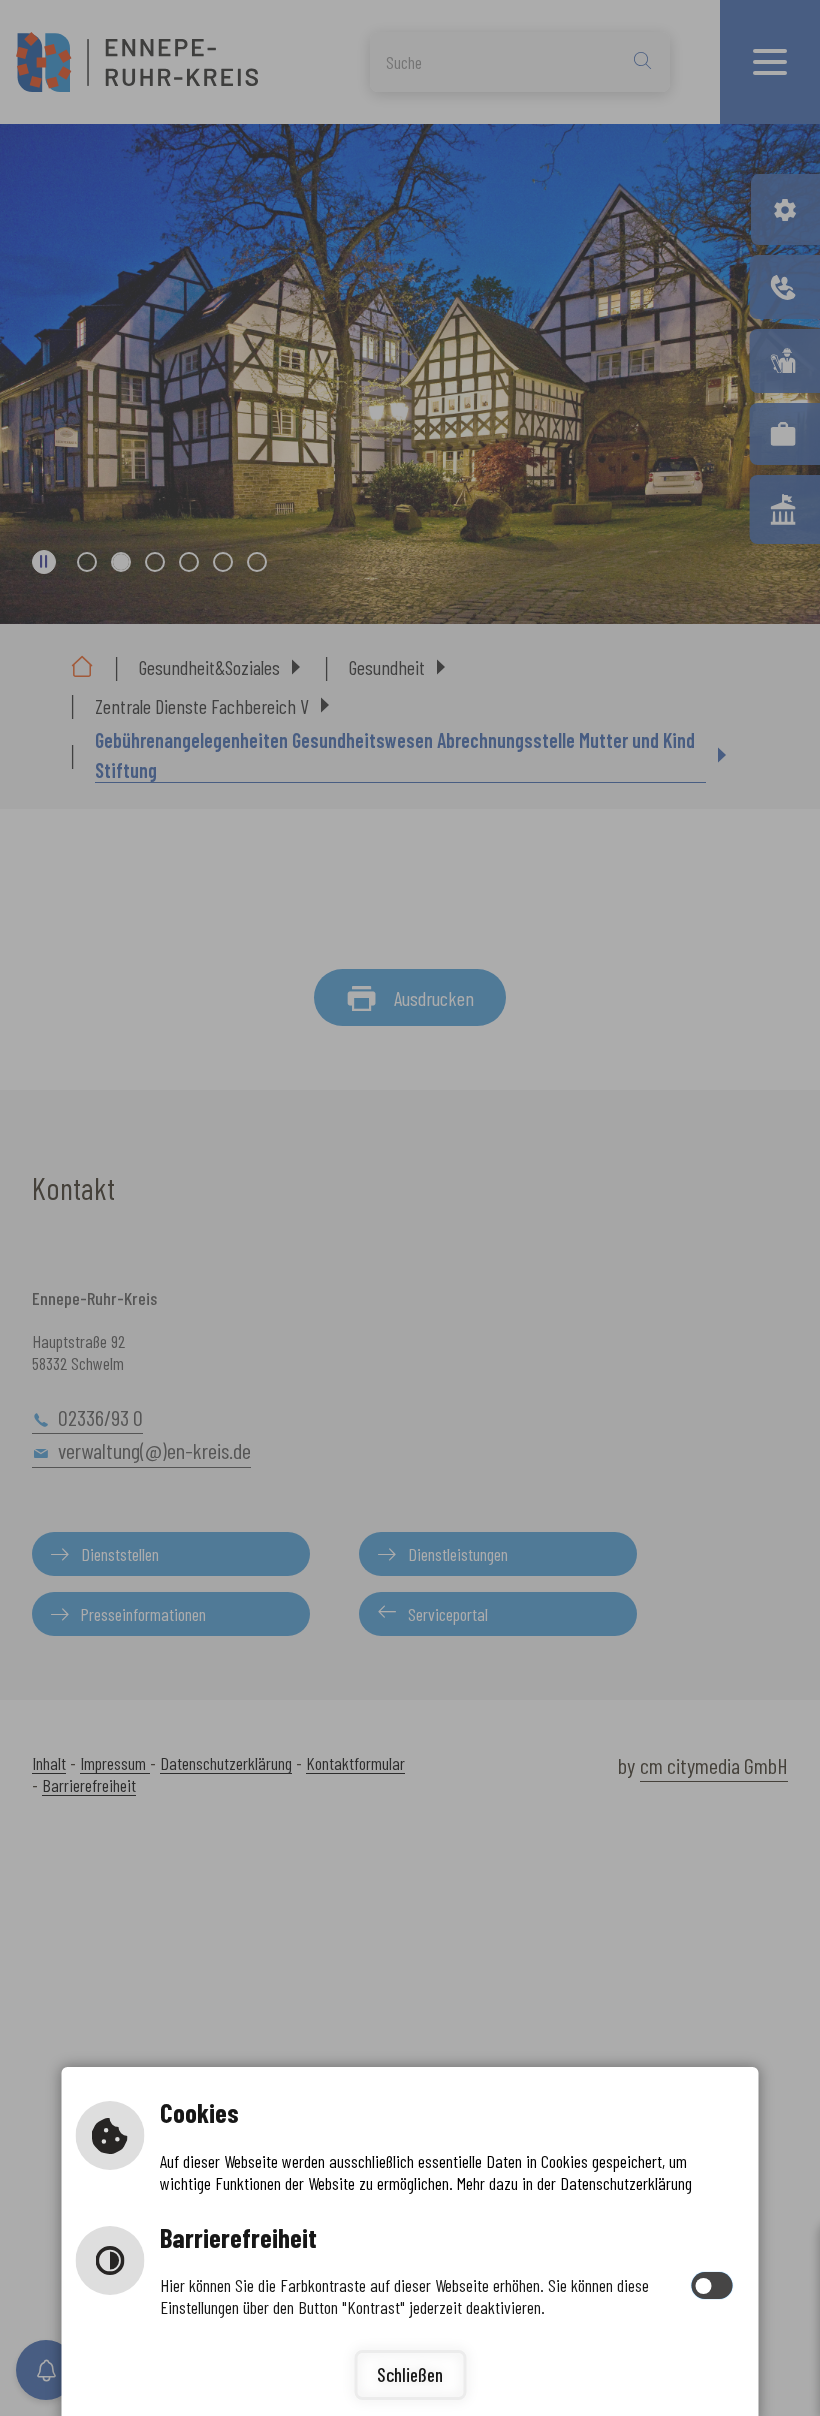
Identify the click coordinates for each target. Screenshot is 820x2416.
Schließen (410, 2374)
